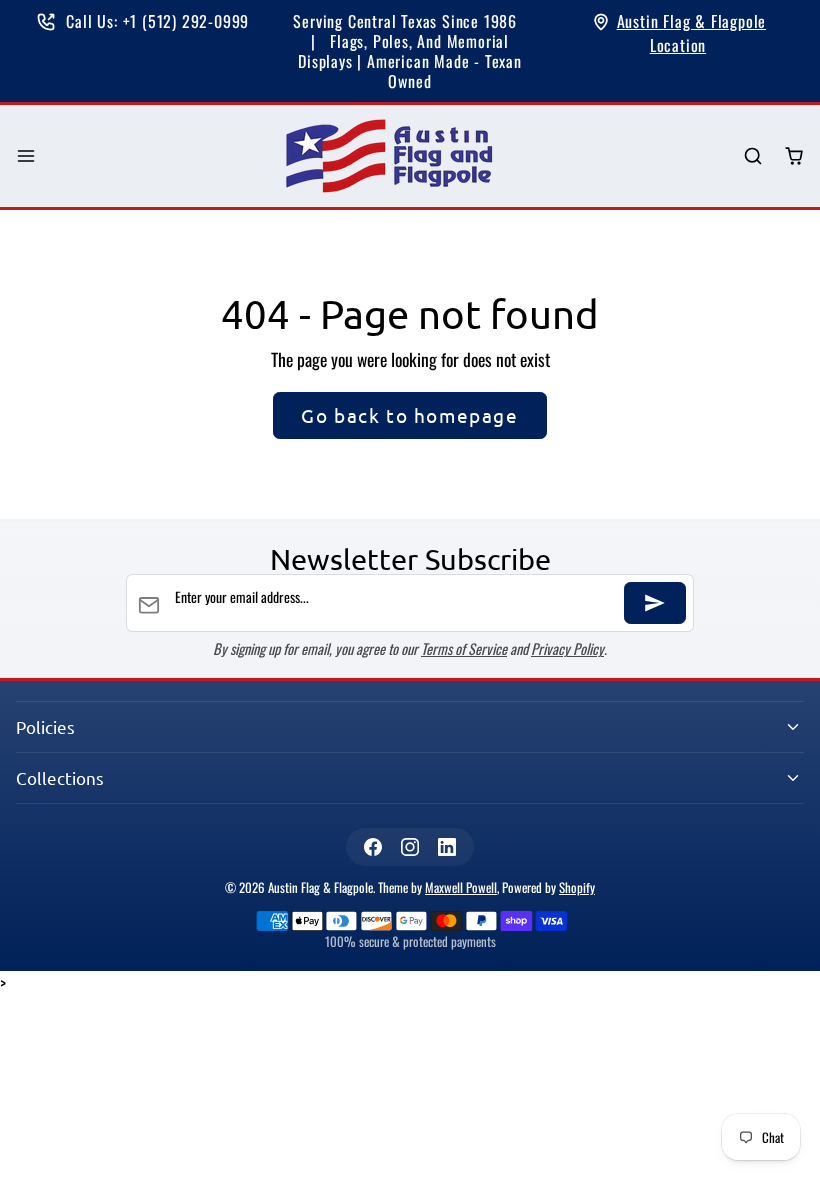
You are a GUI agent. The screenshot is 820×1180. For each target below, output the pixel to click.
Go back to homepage (409, 415)
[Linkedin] (447, 846)
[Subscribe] (655, 603)
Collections (60, 777)
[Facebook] (372, 846)
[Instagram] (409, 846)
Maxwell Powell (461, 887)
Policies (45, 726)
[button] (26, 156)
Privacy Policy (567, 648)
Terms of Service (464, 648)
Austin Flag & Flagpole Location (692, 33)
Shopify (577, 887)
